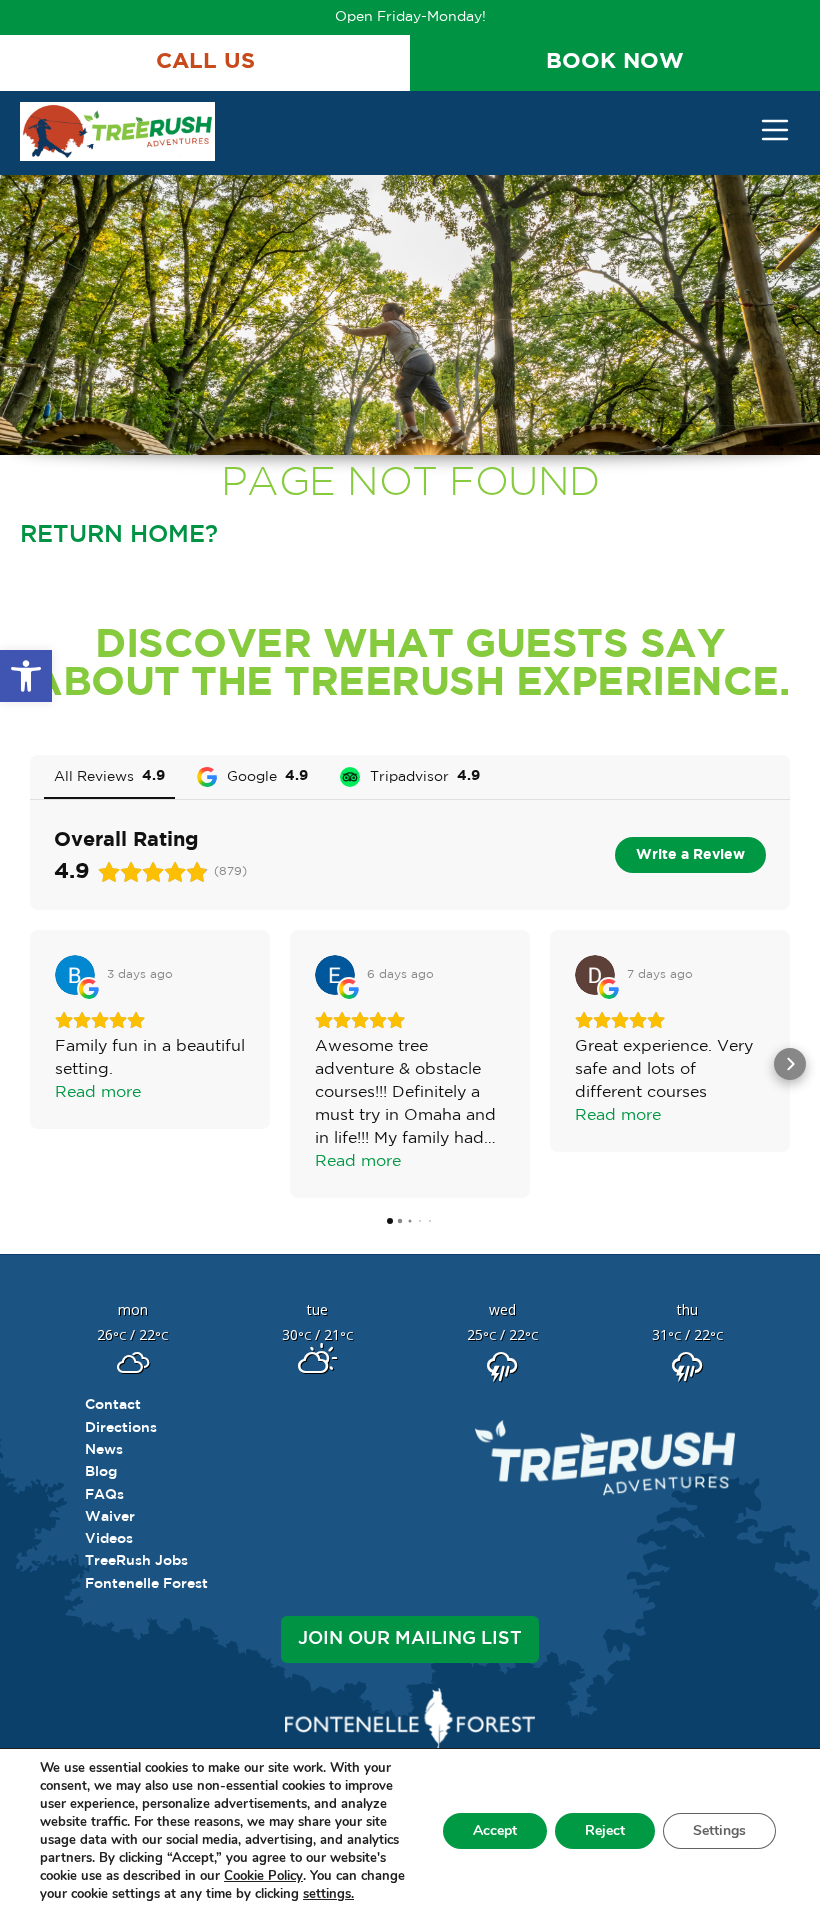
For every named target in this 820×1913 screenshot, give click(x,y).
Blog (101, 1472)
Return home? (119, 535)
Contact (113, 1405)
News (104, 1450)
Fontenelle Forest (146, 1584)
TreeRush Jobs (136, 1561)
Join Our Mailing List (410, 1639)
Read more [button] (98, 1092)
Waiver (110, 1517)
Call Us (205, 62)
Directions (121, 1428)
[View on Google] (75, 975)
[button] (26, 676)
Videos (109, 1539)
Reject (605, 1830)
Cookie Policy (263, 1876)
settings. (328, 1894)
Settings (719, 1830)
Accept (495, 1830)
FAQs (104, 1495)
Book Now (615, 62)
